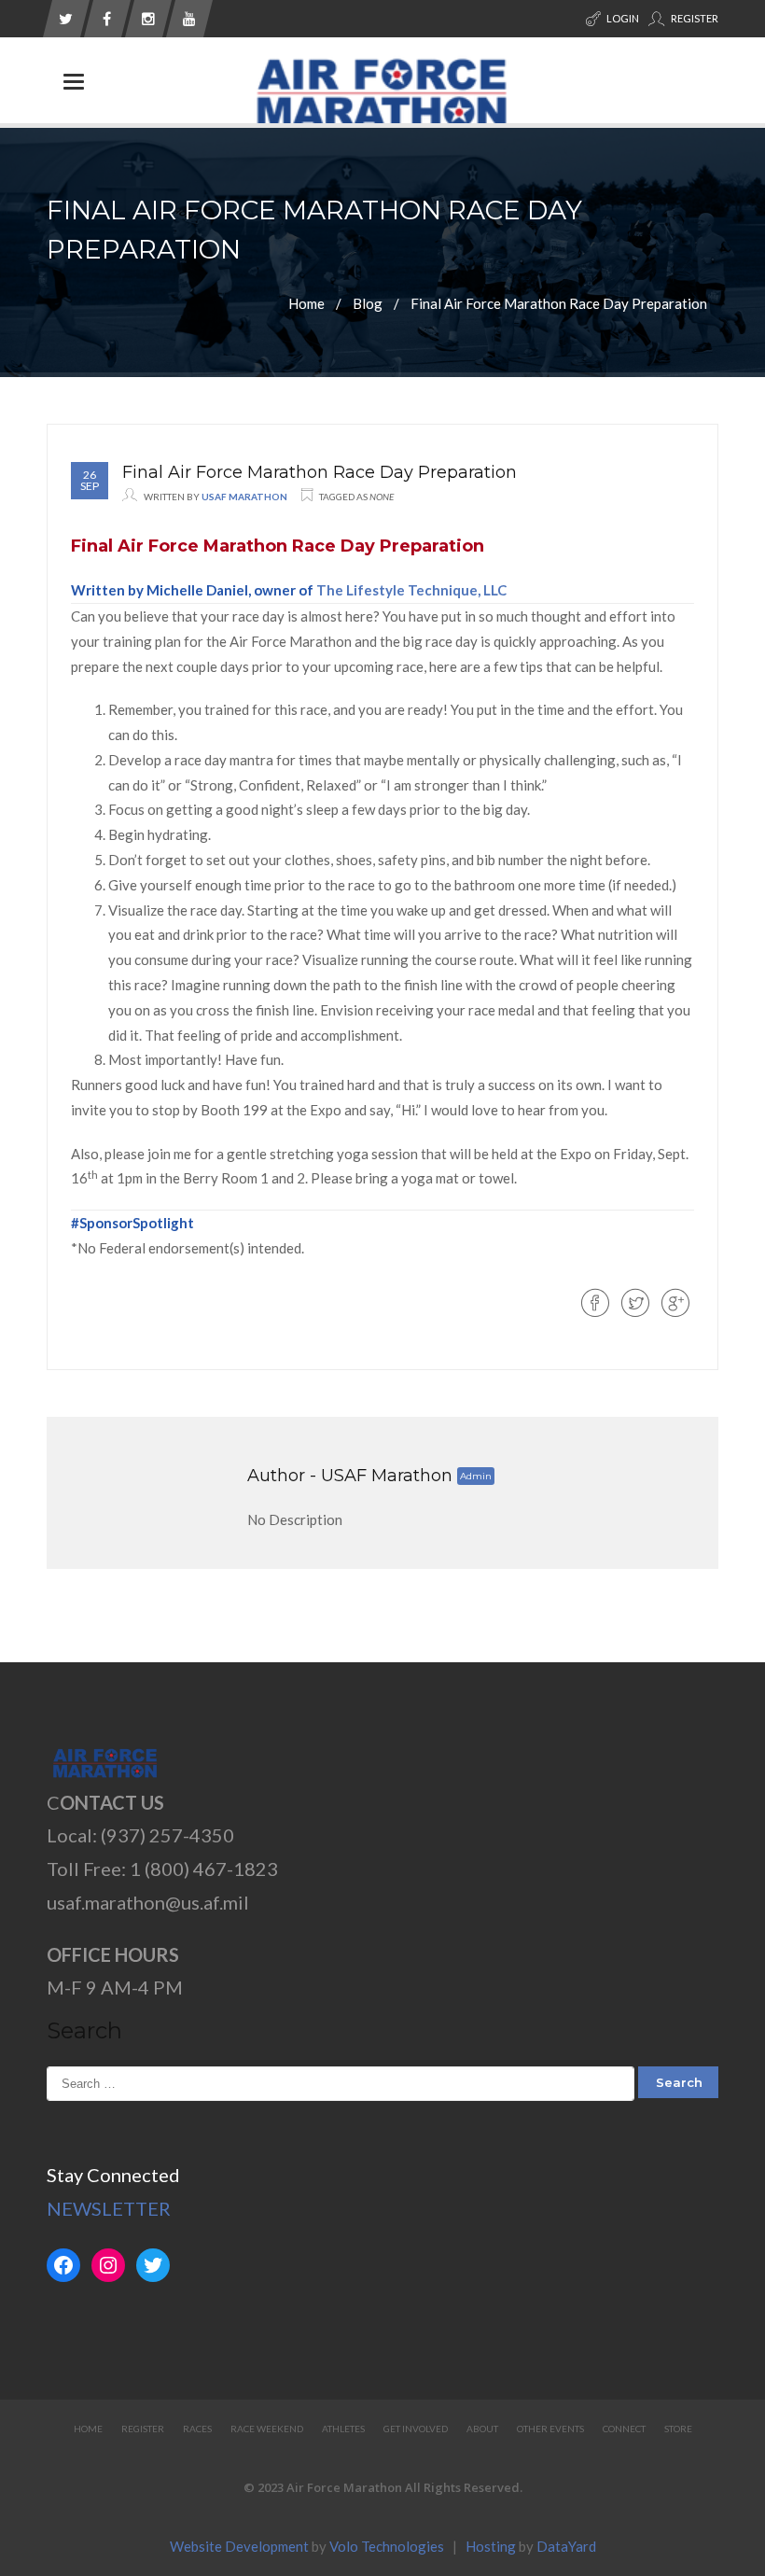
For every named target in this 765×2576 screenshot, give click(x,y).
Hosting (491, 2546)
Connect (624, 2429)
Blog (368, 302)
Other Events (550, 2429)
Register (694, 18)
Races (197, 2429)
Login (622, 18)
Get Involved (416, 2429)
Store (678, 2429)
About (482, 2429)
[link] (411, 590)
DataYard (566, 2546)
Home (306, 302)
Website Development (239, 2546)
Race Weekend (267, 2429)
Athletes (343, 2429)
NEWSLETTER (109, 2208)
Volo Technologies (387, 2546)
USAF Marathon (244, 497)
